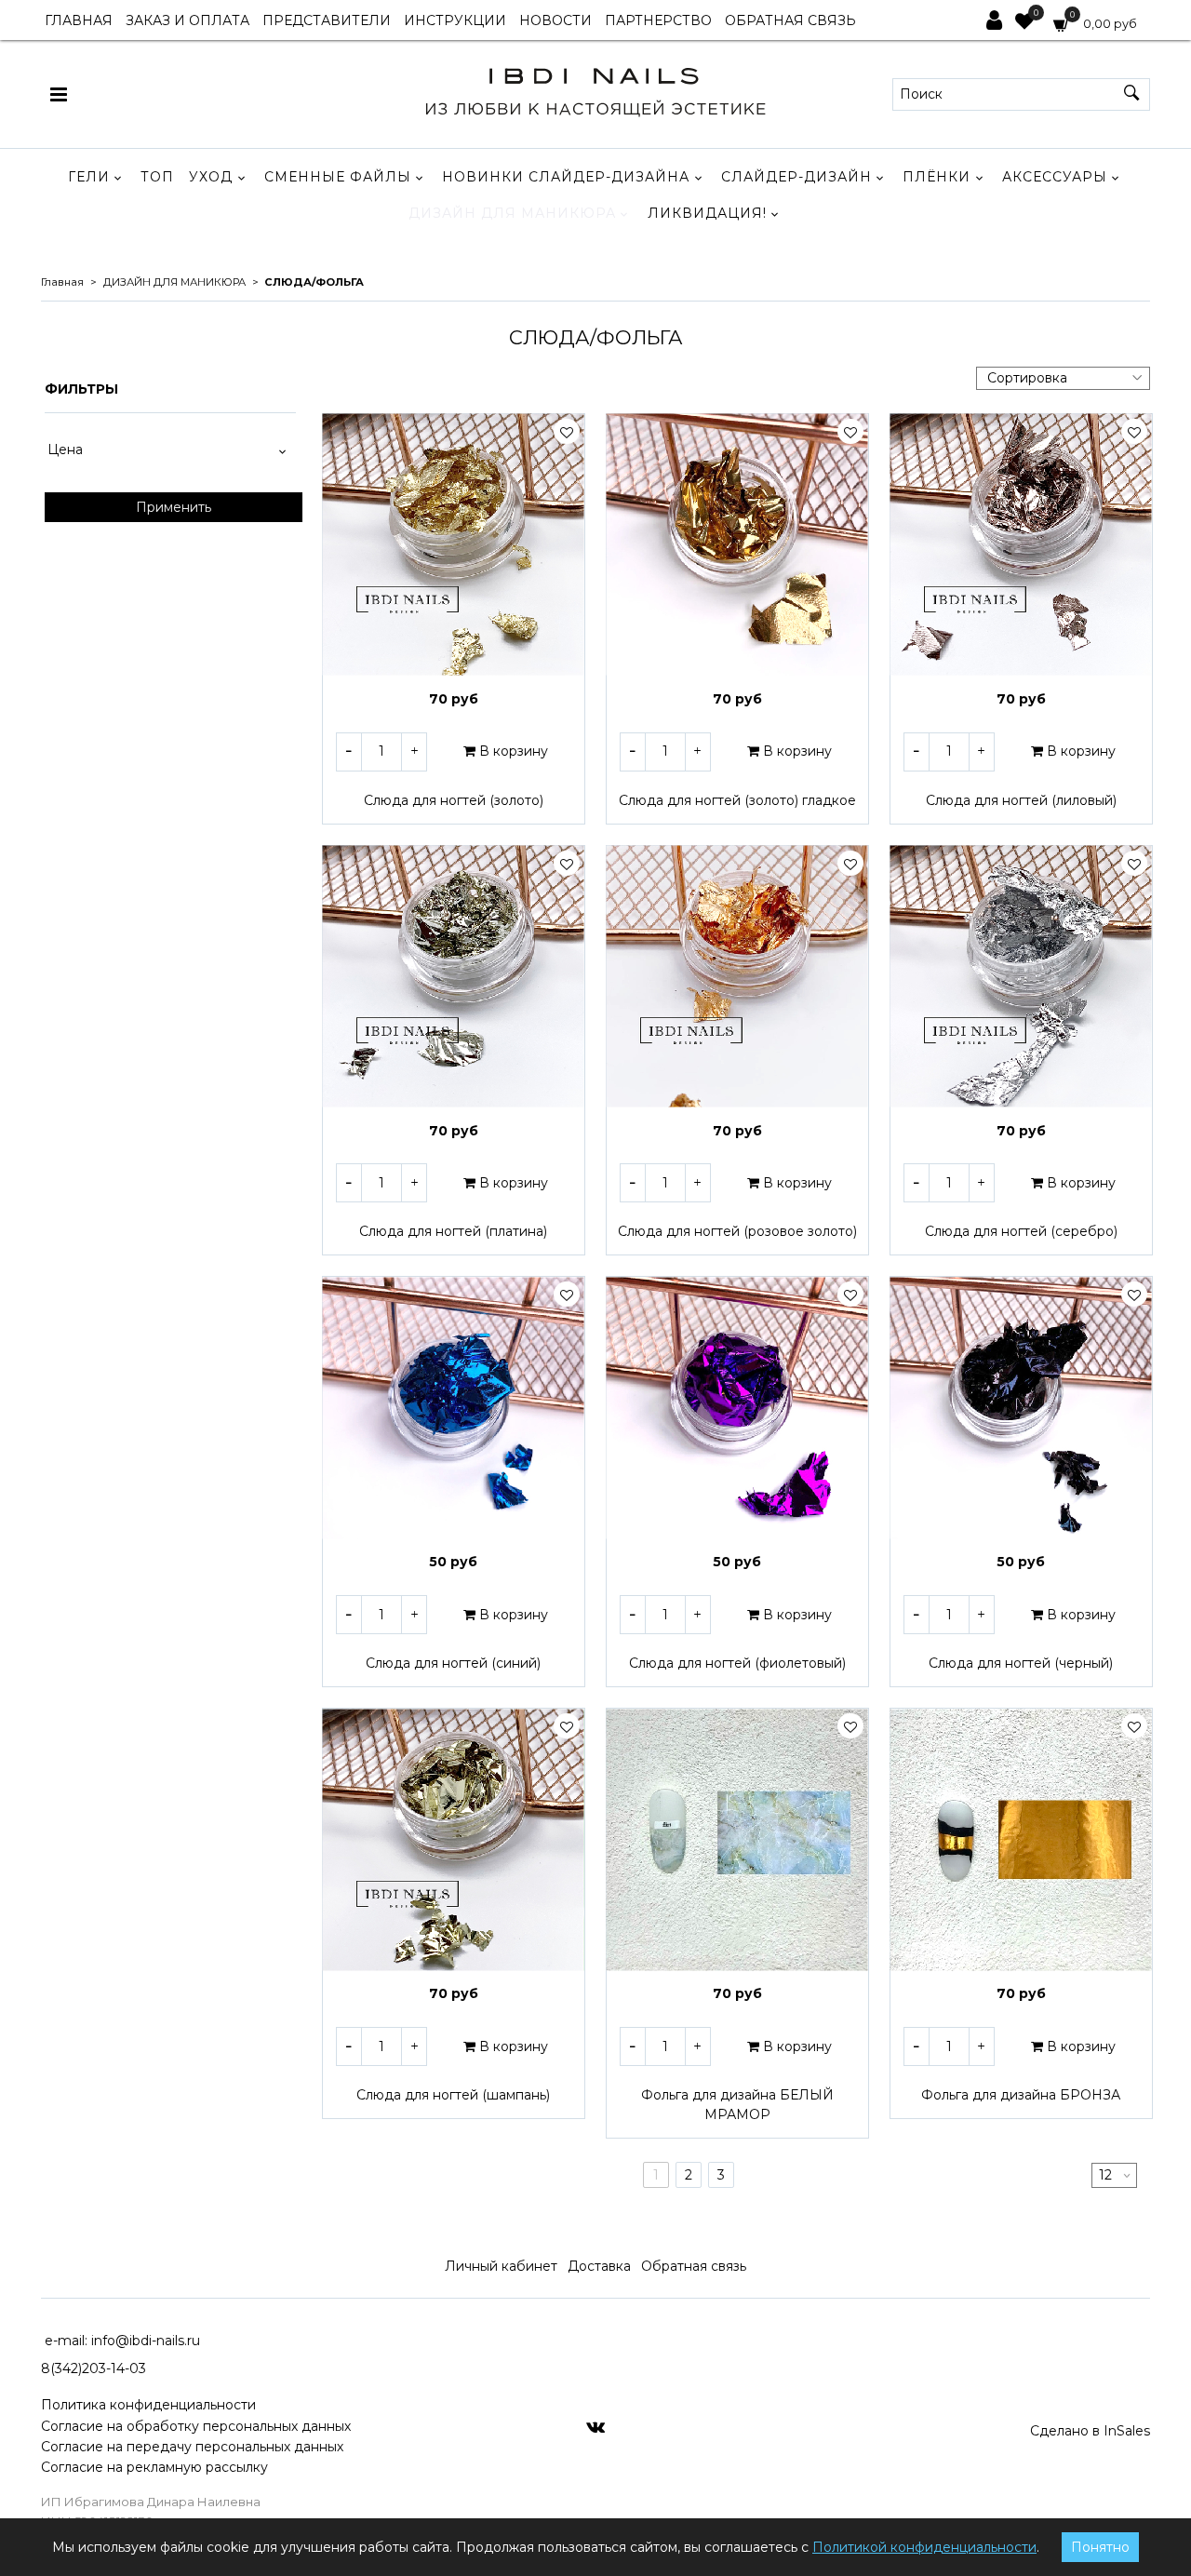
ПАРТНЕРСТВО (658, 20)
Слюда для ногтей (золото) (454, 800)
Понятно (1100, 2547)
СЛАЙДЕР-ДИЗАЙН (796, 177)
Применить (174, 507)
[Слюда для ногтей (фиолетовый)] (737, 1408)
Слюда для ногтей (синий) (453, 1663)
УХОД (211, 177)
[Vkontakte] (595, 2426)
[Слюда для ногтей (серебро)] (1021, 977)
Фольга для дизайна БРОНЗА (1021, 2095)
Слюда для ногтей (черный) (1021, 1663)
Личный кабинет (501, 2266)
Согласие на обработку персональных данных (196, 2426)
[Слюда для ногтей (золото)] (454, 545)
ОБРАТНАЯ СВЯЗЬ (790, 20)
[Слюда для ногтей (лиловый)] (1021, 545)
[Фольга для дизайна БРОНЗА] (1021, 1839)
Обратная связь (694, 2266)
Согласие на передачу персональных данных (192, 2447)
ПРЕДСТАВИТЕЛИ (327, 20)
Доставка (599, 2266)
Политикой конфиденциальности (924, 2547)
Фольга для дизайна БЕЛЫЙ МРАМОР (737, 2105)
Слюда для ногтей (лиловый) (1021, 800)
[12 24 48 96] (1114, 2175)
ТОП (157, 177)
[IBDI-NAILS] (595, 90)
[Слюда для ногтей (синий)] (454, 1408)
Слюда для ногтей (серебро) (1021, 1231)
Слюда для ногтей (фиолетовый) (737, 1663)
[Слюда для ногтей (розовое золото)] (737, 977)
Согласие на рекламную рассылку (154, 2467)
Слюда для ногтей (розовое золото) (737, 1231)
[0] (1024, 23)
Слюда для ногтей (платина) (453, 1231)
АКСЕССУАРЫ (1055, 177)
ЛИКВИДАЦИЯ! (707, 213)
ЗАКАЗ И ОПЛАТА (187, 20)
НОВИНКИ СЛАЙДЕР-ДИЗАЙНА (566, 177)
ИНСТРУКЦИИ (455, 20)
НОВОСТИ (555, 20)
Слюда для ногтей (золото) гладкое (737, 800)
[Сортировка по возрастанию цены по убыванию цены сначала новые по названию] (1063, 378)
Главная (62, 282)
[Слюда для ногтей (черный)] (1021, 1408)
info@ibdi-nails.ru (146, 2341)
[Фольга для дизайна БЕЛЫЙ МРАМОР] (737, 1839)
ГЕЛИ (89, 177)
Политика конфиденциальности (148, 2405)
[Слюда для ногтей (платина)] (454, 977)
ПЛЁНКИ (937, 177)
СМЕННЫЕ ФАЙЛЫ (338, 177)
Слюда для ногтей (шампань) (453, 2095)
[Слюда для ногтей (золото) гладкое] (737, 545)
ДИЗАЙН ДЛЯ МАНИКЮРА (512, 213)
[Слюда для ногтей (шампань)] (454, 1839)
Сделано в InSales (1090, 2431)
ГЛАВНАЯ (79, 20)
